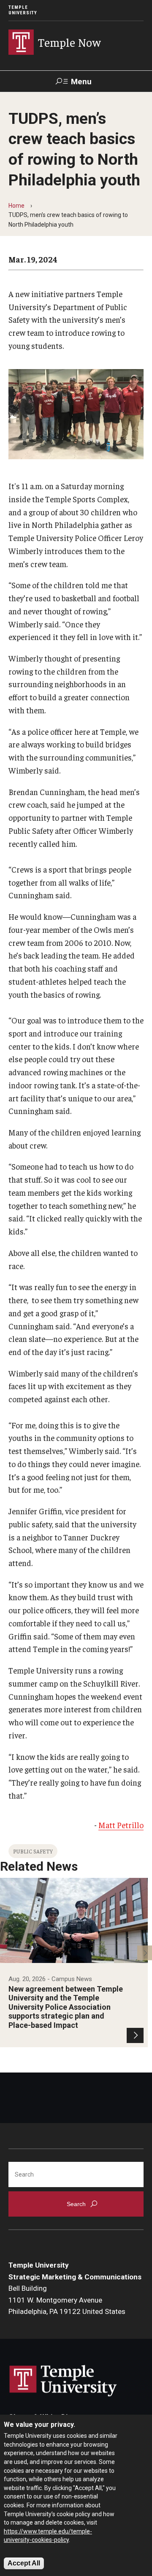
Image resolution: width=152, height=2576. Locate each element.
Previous (7, 1953)
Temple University (23, 10)
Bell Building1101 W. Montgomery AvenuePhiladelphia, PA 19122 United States (67, 2300)
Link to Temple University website (63, 2381)
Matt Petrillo (121, 1825)
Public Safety (33, 1851)
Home (16, 206)
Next (145, 1953)
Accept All (24, 2563)
